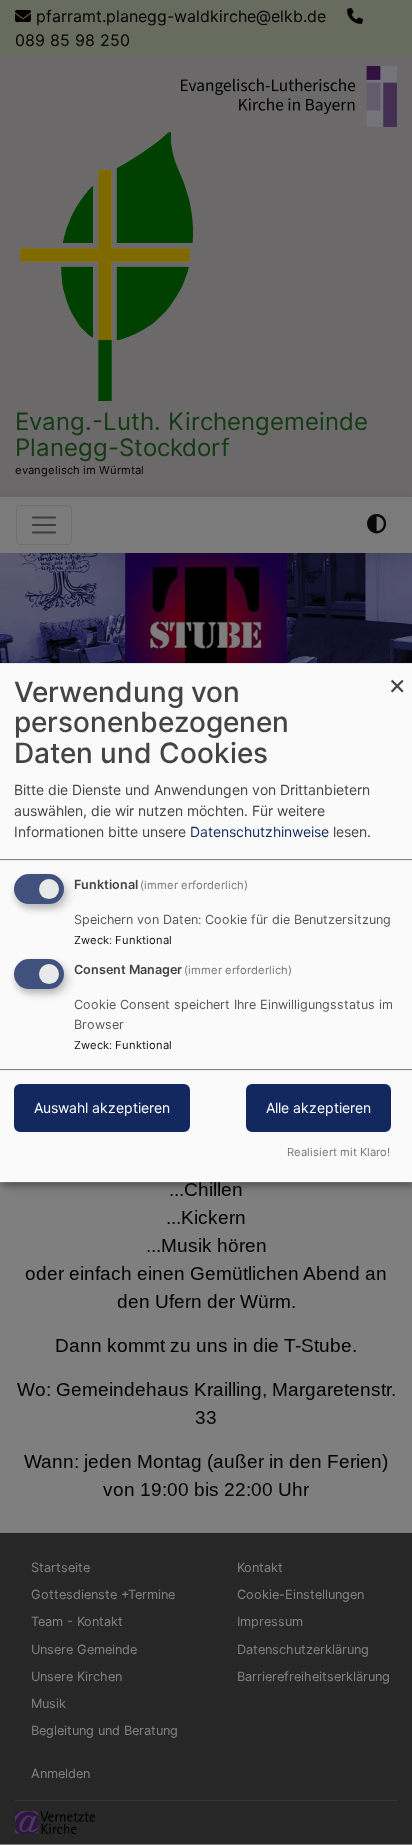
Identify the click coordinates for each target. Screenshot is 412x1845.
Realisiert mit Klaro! (338, 1152)
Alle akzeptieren (318, 1108)
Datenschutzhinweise (259, 831)
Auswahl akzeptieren (102, 1108)
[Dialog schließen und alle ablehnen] (397, 675)
